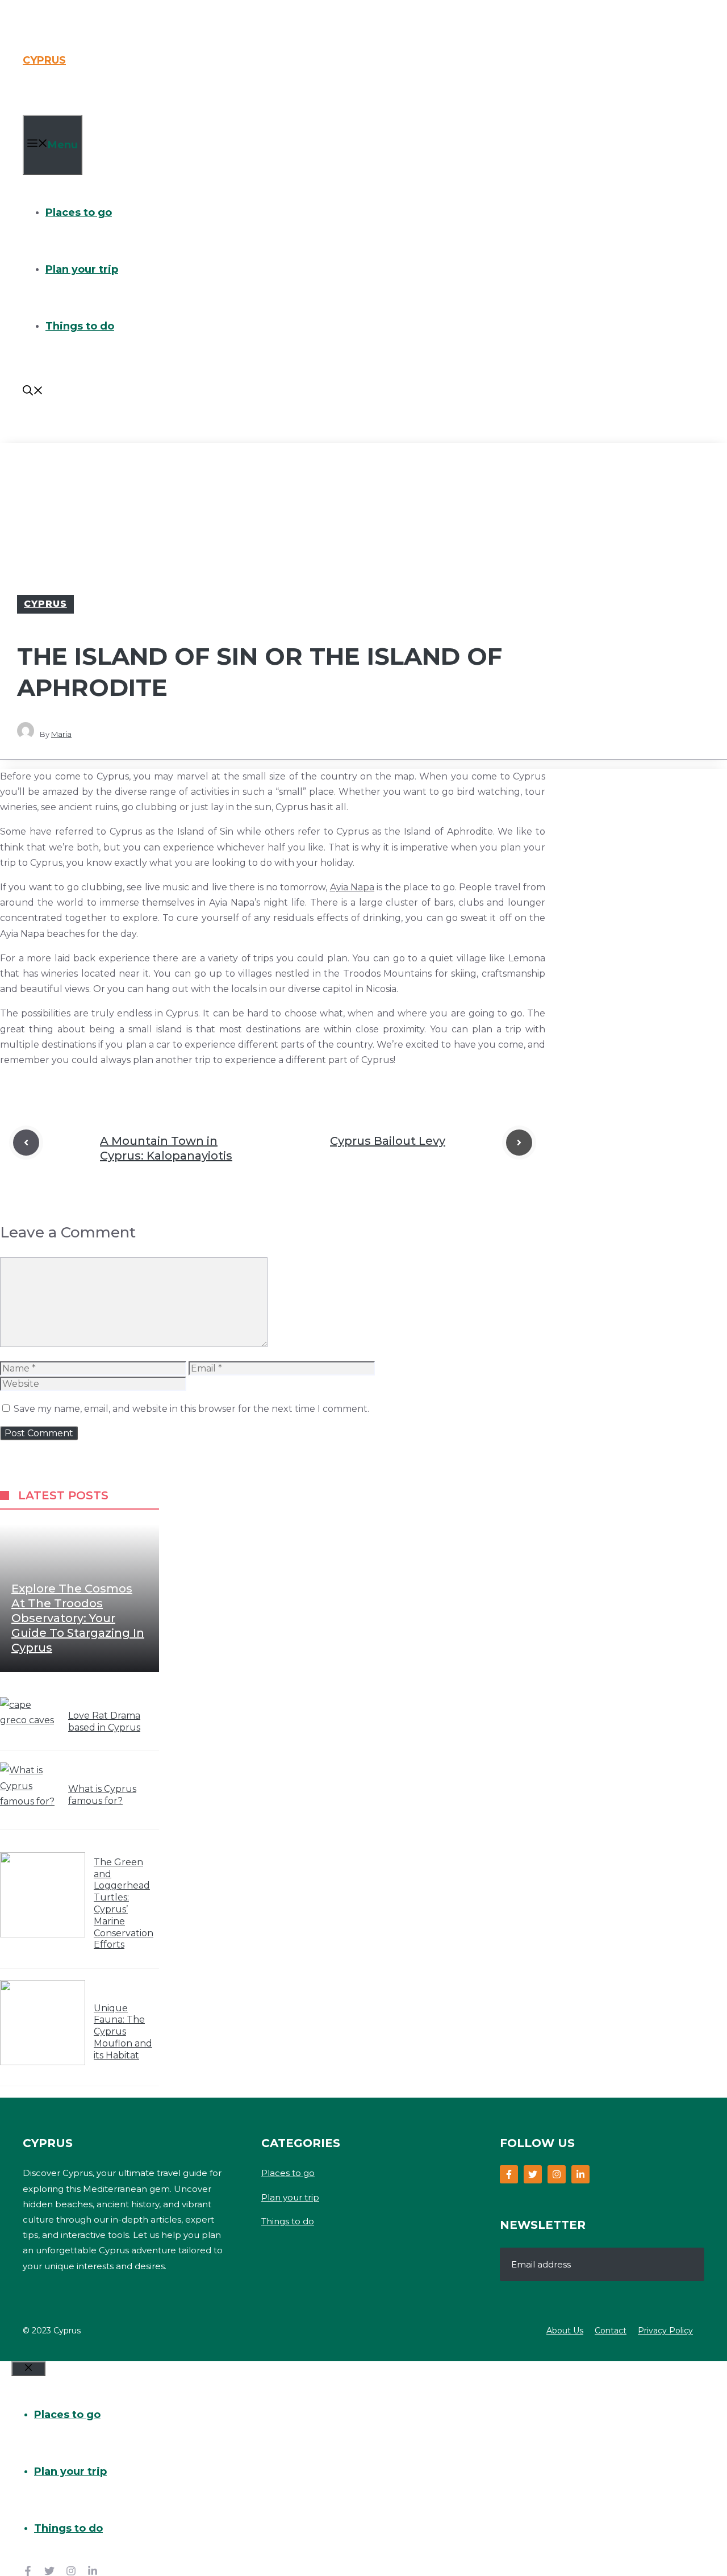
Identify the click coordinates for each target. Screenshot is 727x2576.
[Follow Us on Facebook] (509, 2174)
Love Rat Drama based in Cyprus (104, 1721)
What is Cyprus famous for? (102, 1795)
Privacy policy (665, 2331)
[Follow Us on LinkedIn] (580, 2174)
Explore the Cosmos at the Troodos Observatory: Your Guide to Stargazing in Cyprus (78, 1618)
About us (565, 2331)
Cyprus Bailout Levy (388, 1141)
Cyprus (44, 60)
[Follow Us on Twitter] (533, 2174)
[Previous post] (26, 1143)
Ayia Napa (352, 887)
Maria (61, 734)
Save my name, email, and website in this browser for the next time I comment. (191, 1409)
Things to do (80, 326)
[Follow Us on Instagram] (557, 2174)
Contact (611, 2331)
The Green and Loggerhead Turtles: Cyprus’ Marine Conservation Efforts (124, 1904)
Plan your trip (82, 269)
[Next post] (519, 1143)
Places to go (79, 212)
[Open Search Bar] (33, 392)
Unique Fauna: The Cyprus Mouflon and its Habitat (123, 2032)
